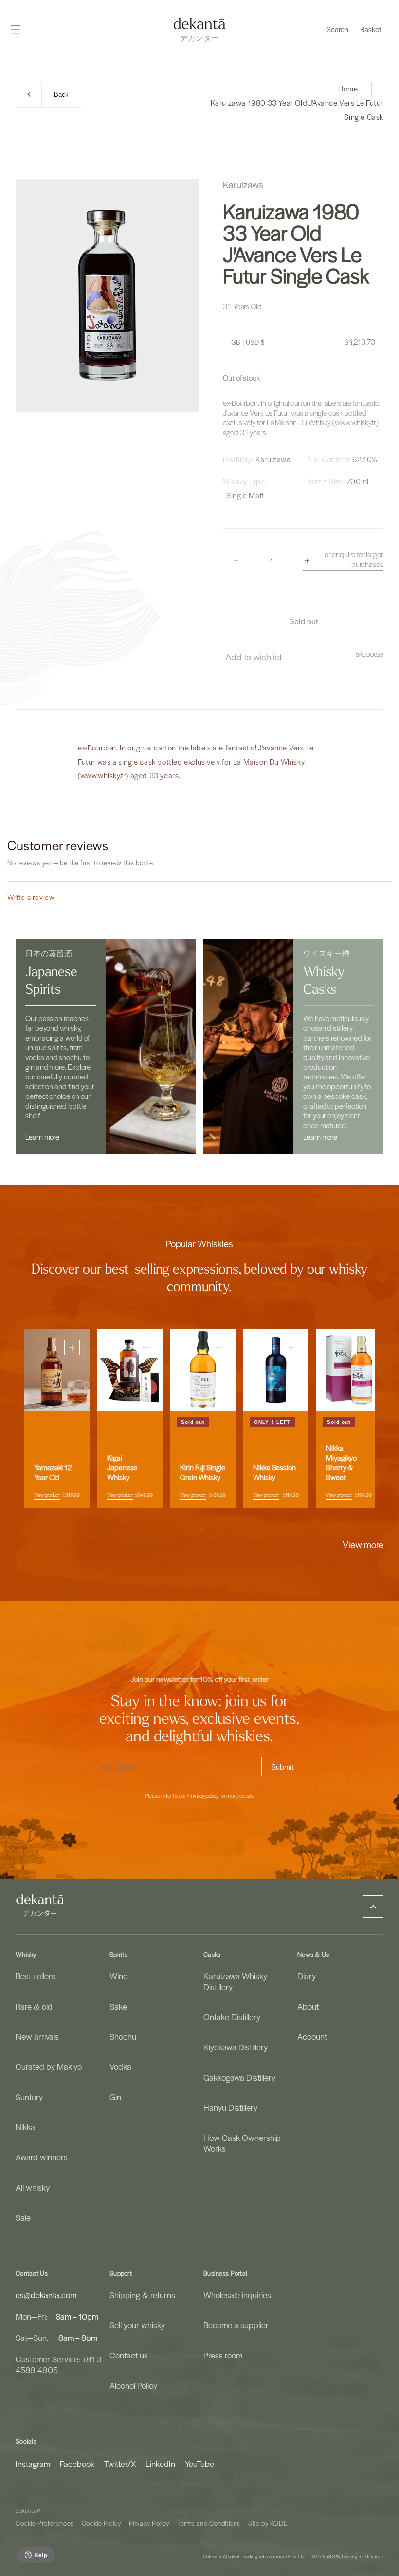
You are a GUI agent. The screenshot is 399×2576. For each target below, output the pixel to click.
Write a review (31, 897)
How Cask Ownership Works (242, 2143)
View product (47, 1494)
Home (348, 89)
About (308, 2006)
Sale (23, 2217)
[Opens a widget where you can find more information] (36, 2556)
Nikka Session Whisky (274, 1472)
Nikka (25, 2127)
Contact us (129, 2355)
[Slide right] (221, 1528)
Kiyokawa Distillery (236, 2047)
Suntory (29, 2097)
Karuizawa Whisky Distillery (235, 1982)
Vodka (120, 2066)
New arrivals (37, 2036)
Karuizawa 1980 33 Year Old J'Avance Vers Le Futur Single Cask (297, 110)
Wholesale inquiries (237, 2295)
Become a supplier (236, 2325)
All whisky (33, 2187)
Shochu (123, 2036)
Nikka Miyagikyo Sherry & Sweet (341, 1462)
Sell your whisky (137, 2325)
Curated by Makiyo (49, 2066)
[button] (337, 29)
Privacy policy (203, 1796)
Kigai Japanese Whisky (122, 1467)
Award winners (42, 2157)
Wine (118, 1976)
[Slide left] (178, 1528)
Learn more (42, 1137)
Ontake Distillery (232, 2017)
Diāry (307, 1976)
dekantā (26, 2511)
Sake (118, 2006)
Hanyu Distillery (230, 2107)
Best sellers (36, 1976)
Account (312, 2036)
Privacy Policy (149, 2523)
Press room (223, 2355)
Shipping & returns (142, 2295)
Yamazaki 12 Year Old (53, 1472)
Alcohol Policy (133, 2385)
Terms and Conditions (209, 2523)
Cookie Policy (101, 2523)
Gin (115, 2097)
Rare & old (34, 2006)
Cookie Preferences (45, 2523)
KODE (279, 2523)
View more (363, 1544)
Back (61, 95)
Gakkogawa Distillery (239, 2077)
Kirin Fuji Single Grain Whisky (203, 1472)
